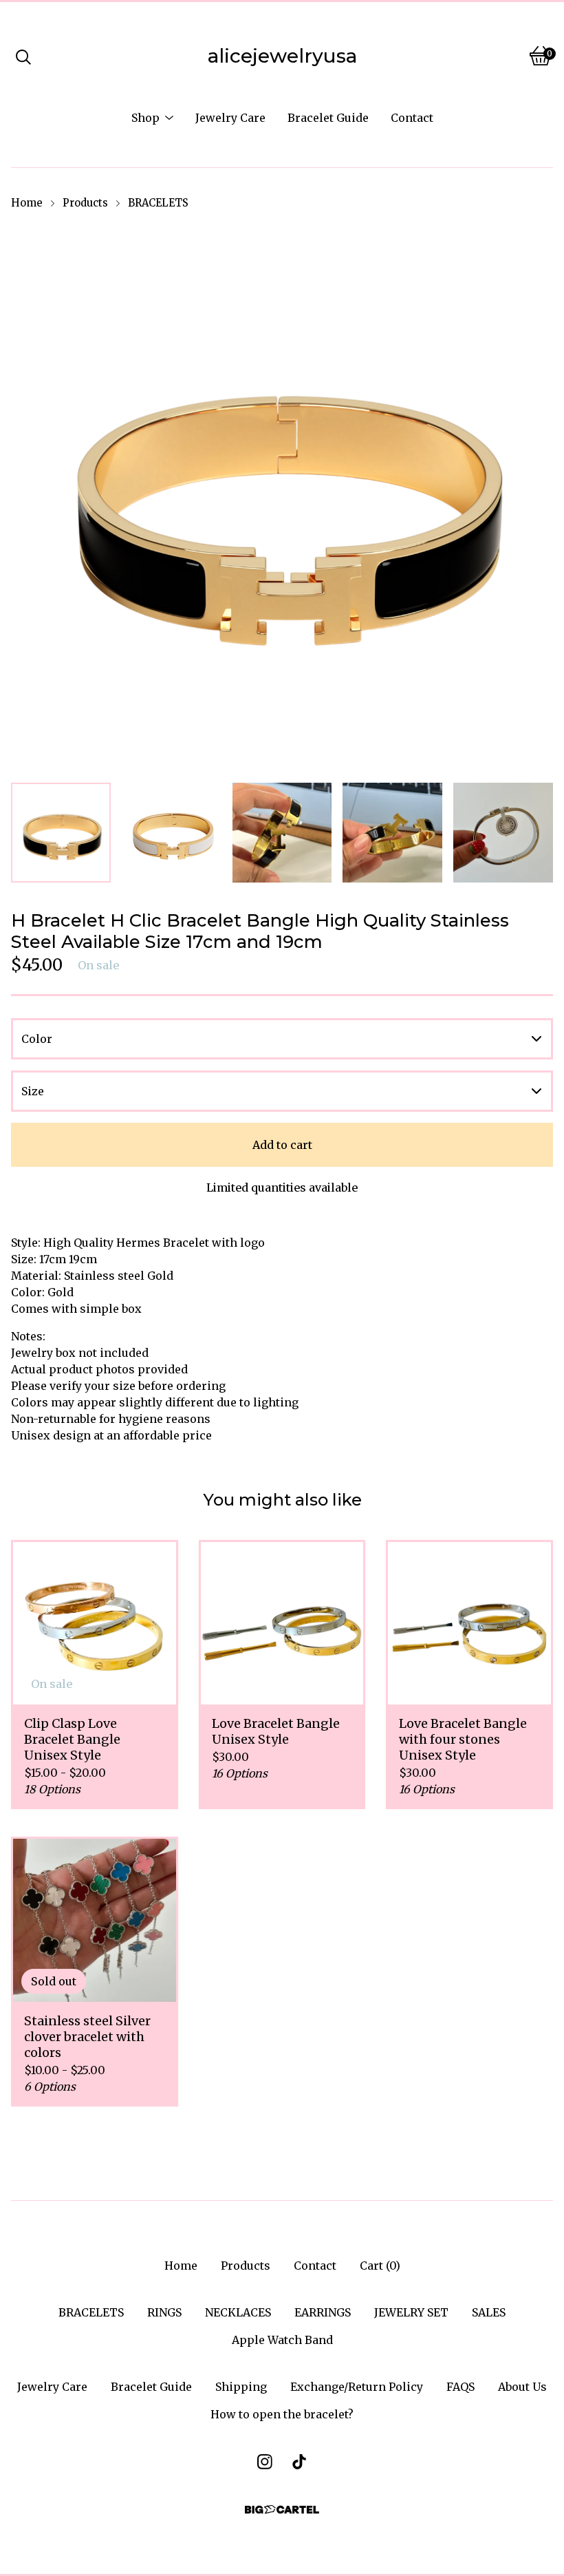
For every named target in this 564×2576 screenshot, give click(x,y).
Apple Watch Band (282, 2340)
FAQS (460, 2387)
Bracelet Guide (328, 118)
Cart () (380, 2266)
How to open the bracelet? (282, 2414)
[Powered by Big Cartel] (282, 2510)
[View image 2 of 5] (172, 833)
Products (85, 203)
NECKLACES (238, 2312)
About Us (522, 2387)
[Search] (23, 56)
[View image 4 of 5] (392, 833)
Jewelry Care (230, 118)
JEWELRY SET (411, 2312)
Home (27, 203)
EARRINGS (323, 2312)
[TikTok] (299, 2462)
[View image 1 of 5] (61, 833)
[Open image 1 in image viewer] (282, 497)
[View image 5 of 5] (503, 833)
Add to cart (282, 1145)
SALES (489, 2312)
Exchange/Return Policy (357, 2387)
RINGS (164, 2312)
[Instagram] (265, 2462)
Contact (412, 118)
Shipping (241, 2387)
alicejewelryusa (282, 56)
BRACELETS (158, 203)
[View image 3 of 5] (282, 833)
